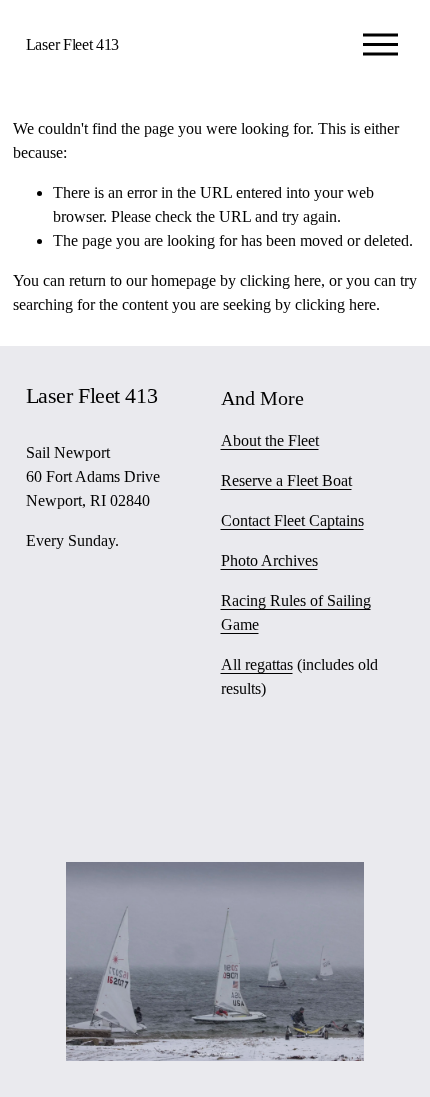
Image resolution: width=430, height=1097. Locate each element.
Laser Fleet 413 (72, 44)
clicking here (280, 280)
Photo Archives (269, 560)
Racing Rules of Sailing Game (296, 612)
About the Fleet (270, 440)
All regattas (257, 664)
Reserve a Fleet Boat (286, 480)
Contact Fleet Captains (292, 520)
